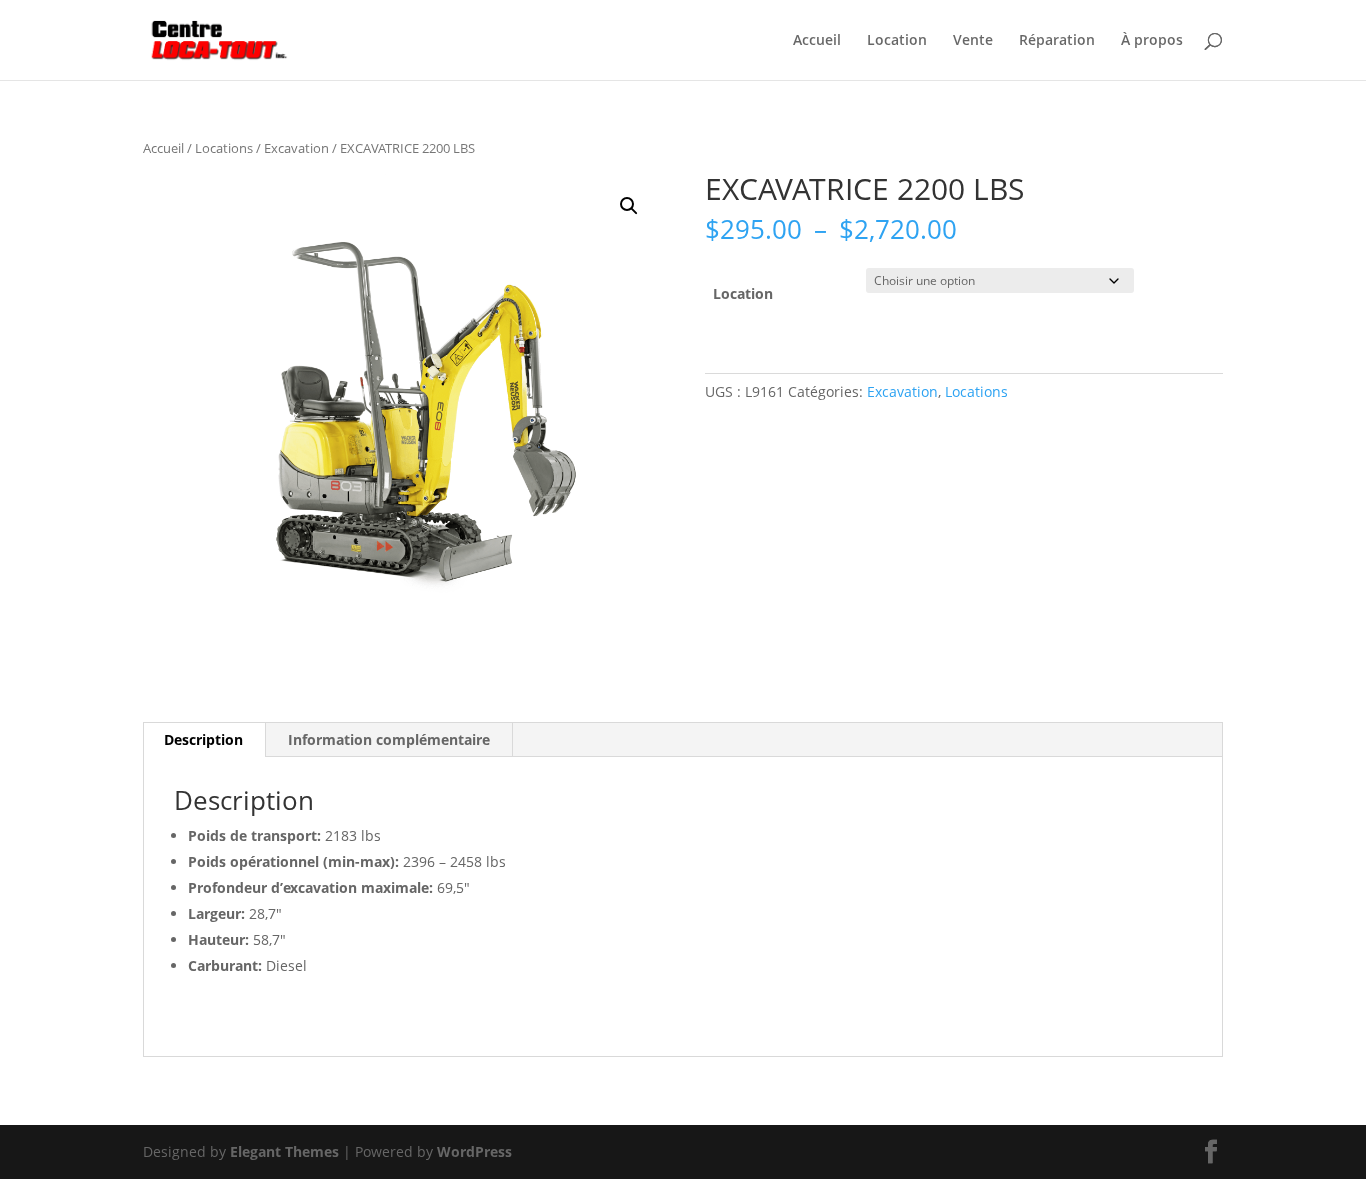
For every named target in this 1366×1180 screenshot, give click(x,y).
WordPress (474, 1151)
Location (897, 41)
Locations (224, 148)
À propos (1152, 41)
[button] (629, 206)
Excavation (296, 148)
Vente (973, 41)
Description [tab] (203, 739)
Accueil (817, 41)
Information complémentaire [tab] (389, 739)
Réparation (1057, 41)
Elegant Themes (284, 1151)
